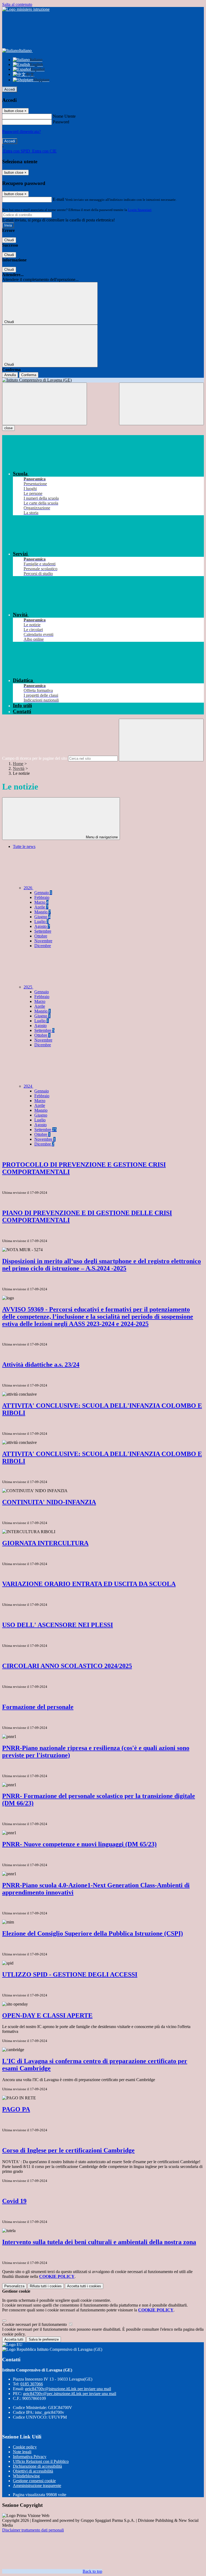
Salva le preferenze (44, 2339)
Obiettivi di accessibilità (33, 2471)
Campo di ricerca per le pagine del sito (35, 758)
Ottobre (41, 936)
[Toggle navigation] (45, 404)
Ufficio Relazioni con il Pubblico (41, 2461)
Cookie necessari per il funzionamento (35, 2324)
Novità (19, 768)
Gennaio (43, 893)
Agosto (42, 926)
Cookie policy (25, 2447)
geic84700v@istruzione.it (68, 2389)
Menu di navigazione (101, 837)
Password (61, 122)
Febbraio (42, 897)
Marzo (41, 902)
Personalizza (14, 2286)
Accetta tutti (84, 2286)
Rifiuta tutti (46, 2286)
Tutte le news (24, 846)
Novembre (43, 941)
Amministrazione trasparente (37, 2486)
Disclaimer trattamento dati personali (33, 2530)
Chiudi (9, 240)
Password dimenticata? (21, 131)
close (8, 428)
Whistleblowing (26, 2476)
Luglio (42, 922)
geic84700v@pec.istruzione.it (70, 2394)
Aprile (41, 907)
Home (18, 764)
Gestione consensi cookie (34, 2481)
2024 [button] (28, 1086)
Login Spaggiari (140, 210)
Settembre (43, 931)
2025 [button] (28, 987)
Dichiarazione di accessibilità (37, 2466)
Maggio (43, 912)
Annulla (10, 375)
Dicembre (43, 946)
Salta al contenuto (17, 4)
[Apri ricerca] (161, 404)
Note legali (22, 2452)
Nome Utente (64, 116)
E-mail (58, 199)
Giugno (42, 917)
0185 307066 (32, 2384)
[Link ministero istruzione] (26, 9)
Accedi (10, 89)
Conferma (29, 375)
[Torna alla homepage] (103, 380)
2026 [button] (28, 888)
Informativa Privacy (30, 2457)
